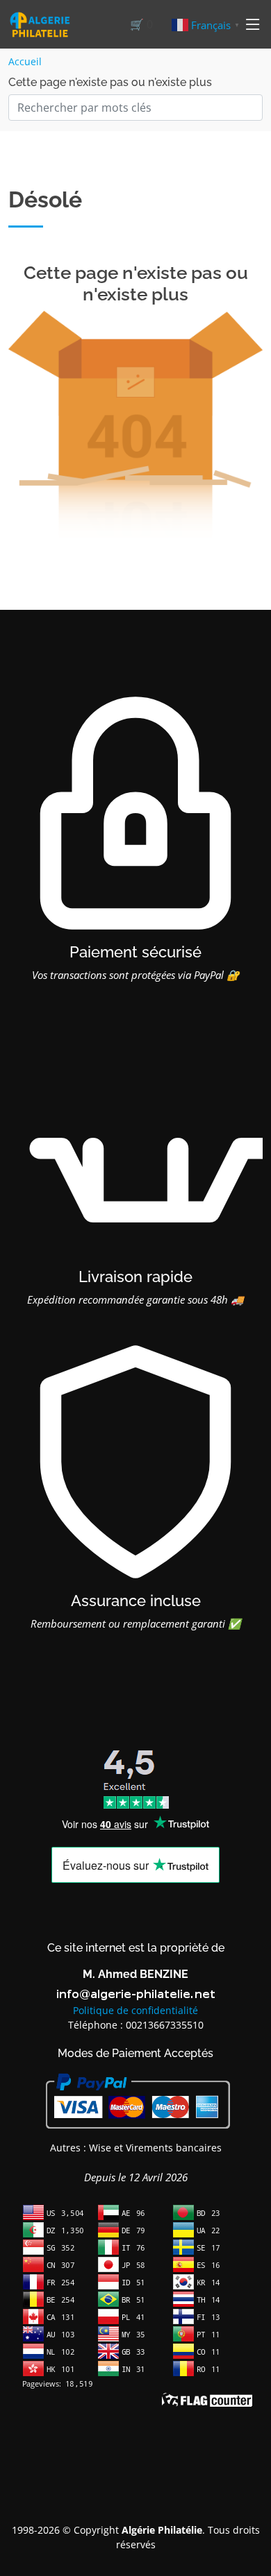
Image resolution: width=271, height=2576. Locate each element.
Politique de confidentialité (135, 2010)
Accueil (25, 61)
